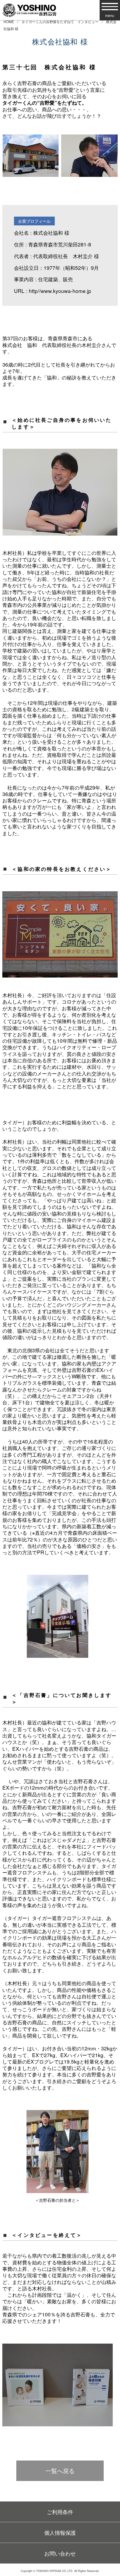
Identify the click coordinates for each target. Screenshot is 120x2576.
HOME (9, 21)
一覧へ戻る (60, 2471)
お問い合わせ (60, 2553)
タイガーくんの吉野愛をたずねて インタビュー (60, 21)
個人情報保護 (60, 2532)
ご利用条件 (60, 2512)
